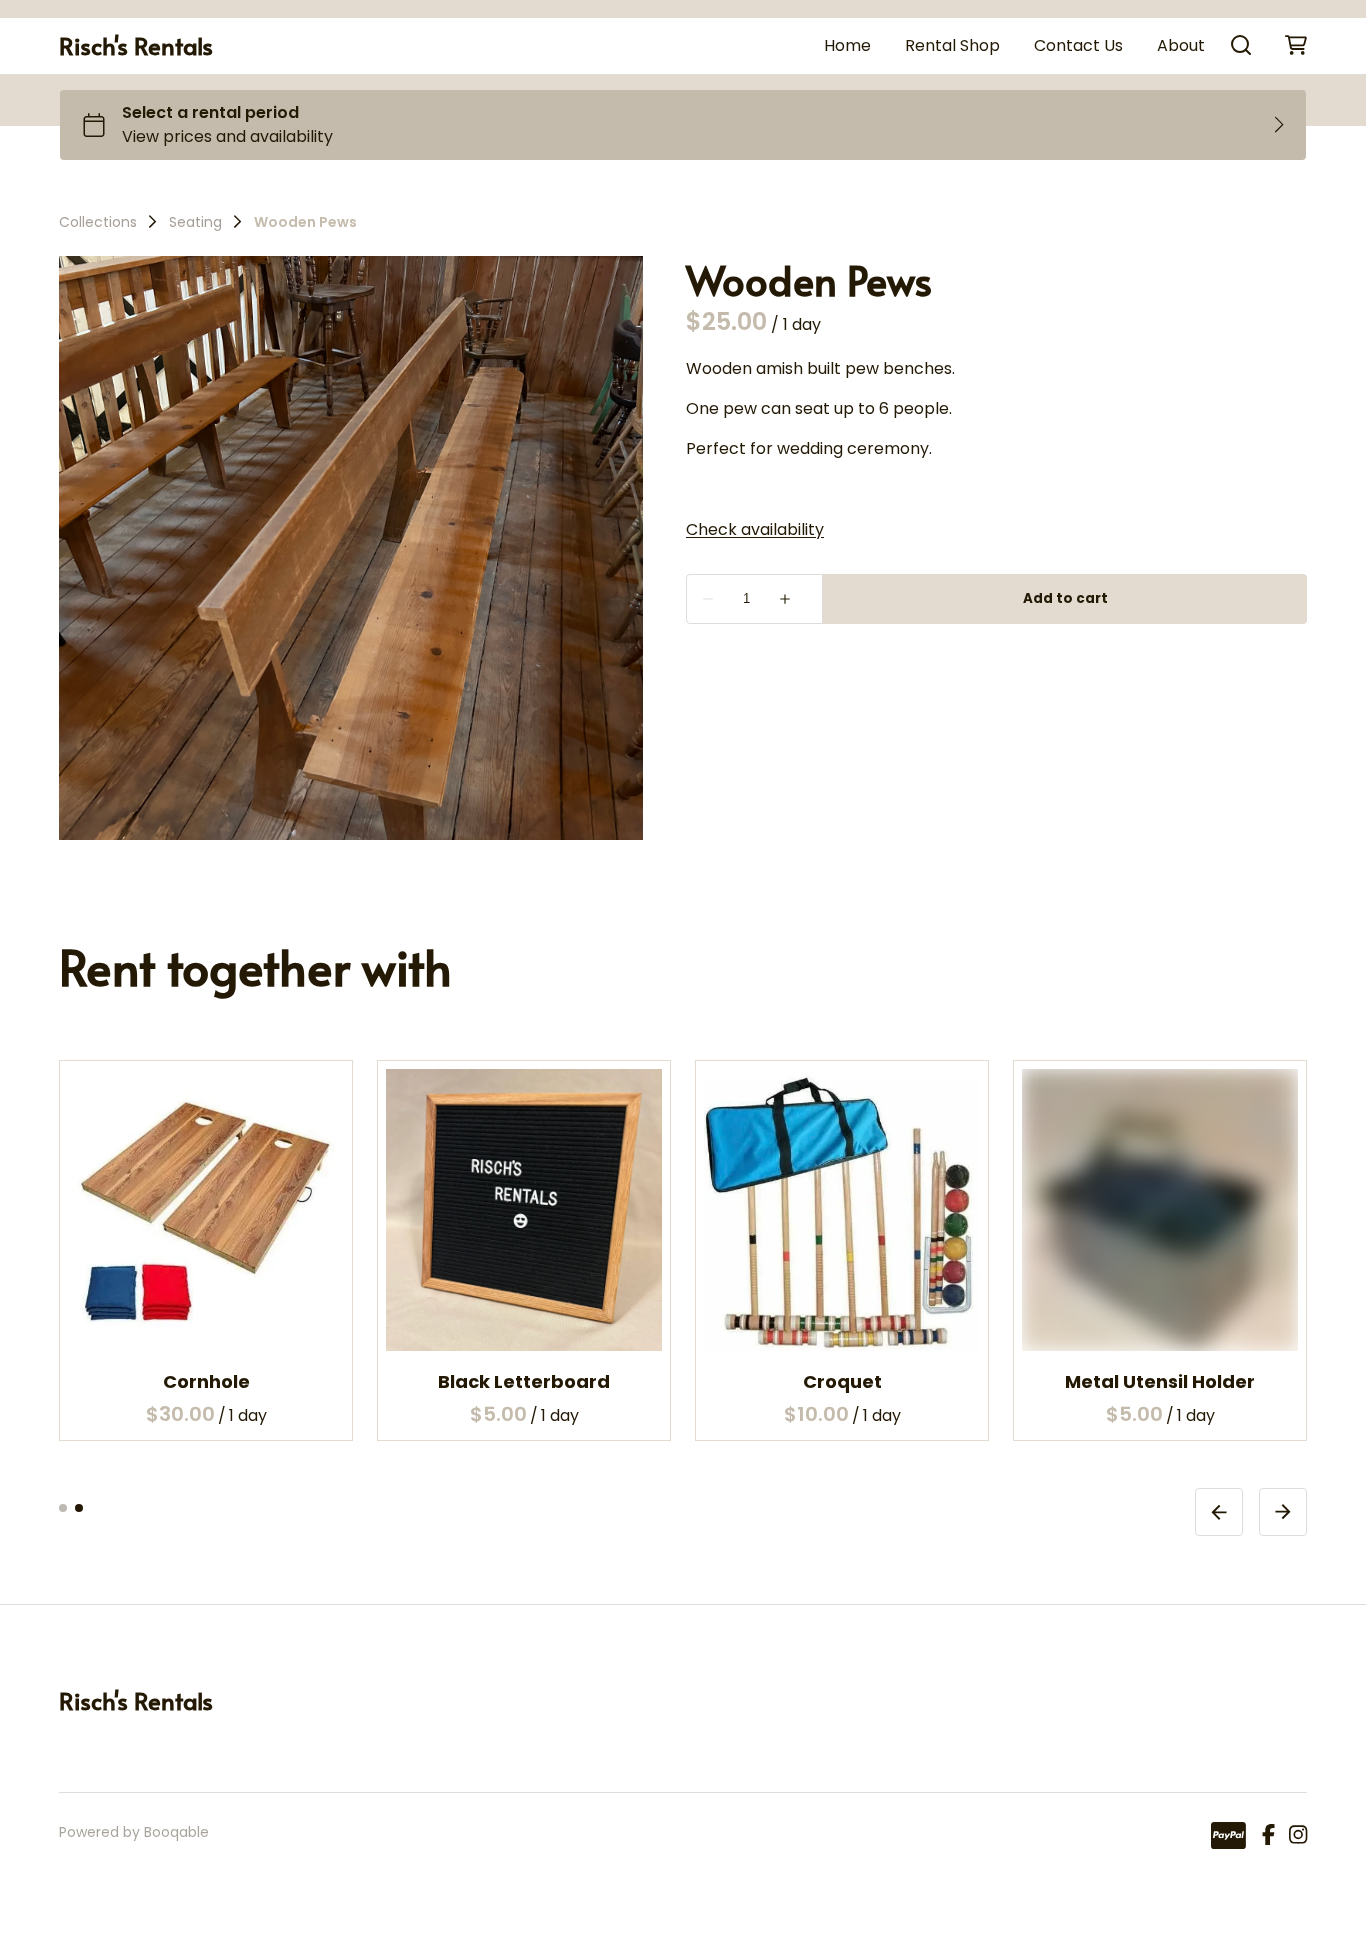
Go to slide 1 (63, 1507)
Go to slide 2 (79, 1507)
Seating (195, 222)
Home (847, 45)
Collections (98, 222)
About (1181, 45)
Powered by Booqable (134, 1832)
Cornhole (206, 1380)
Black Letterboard (524, 1380)
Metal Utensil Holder (1160, 1380)
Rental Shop (952, 45)
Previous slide (1219, 1511)
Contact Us (1078, 45)
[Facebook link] (1268, 1836)
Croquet (842, 1380)
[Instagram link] (1298, 1836)
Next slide (1283, 1511)
